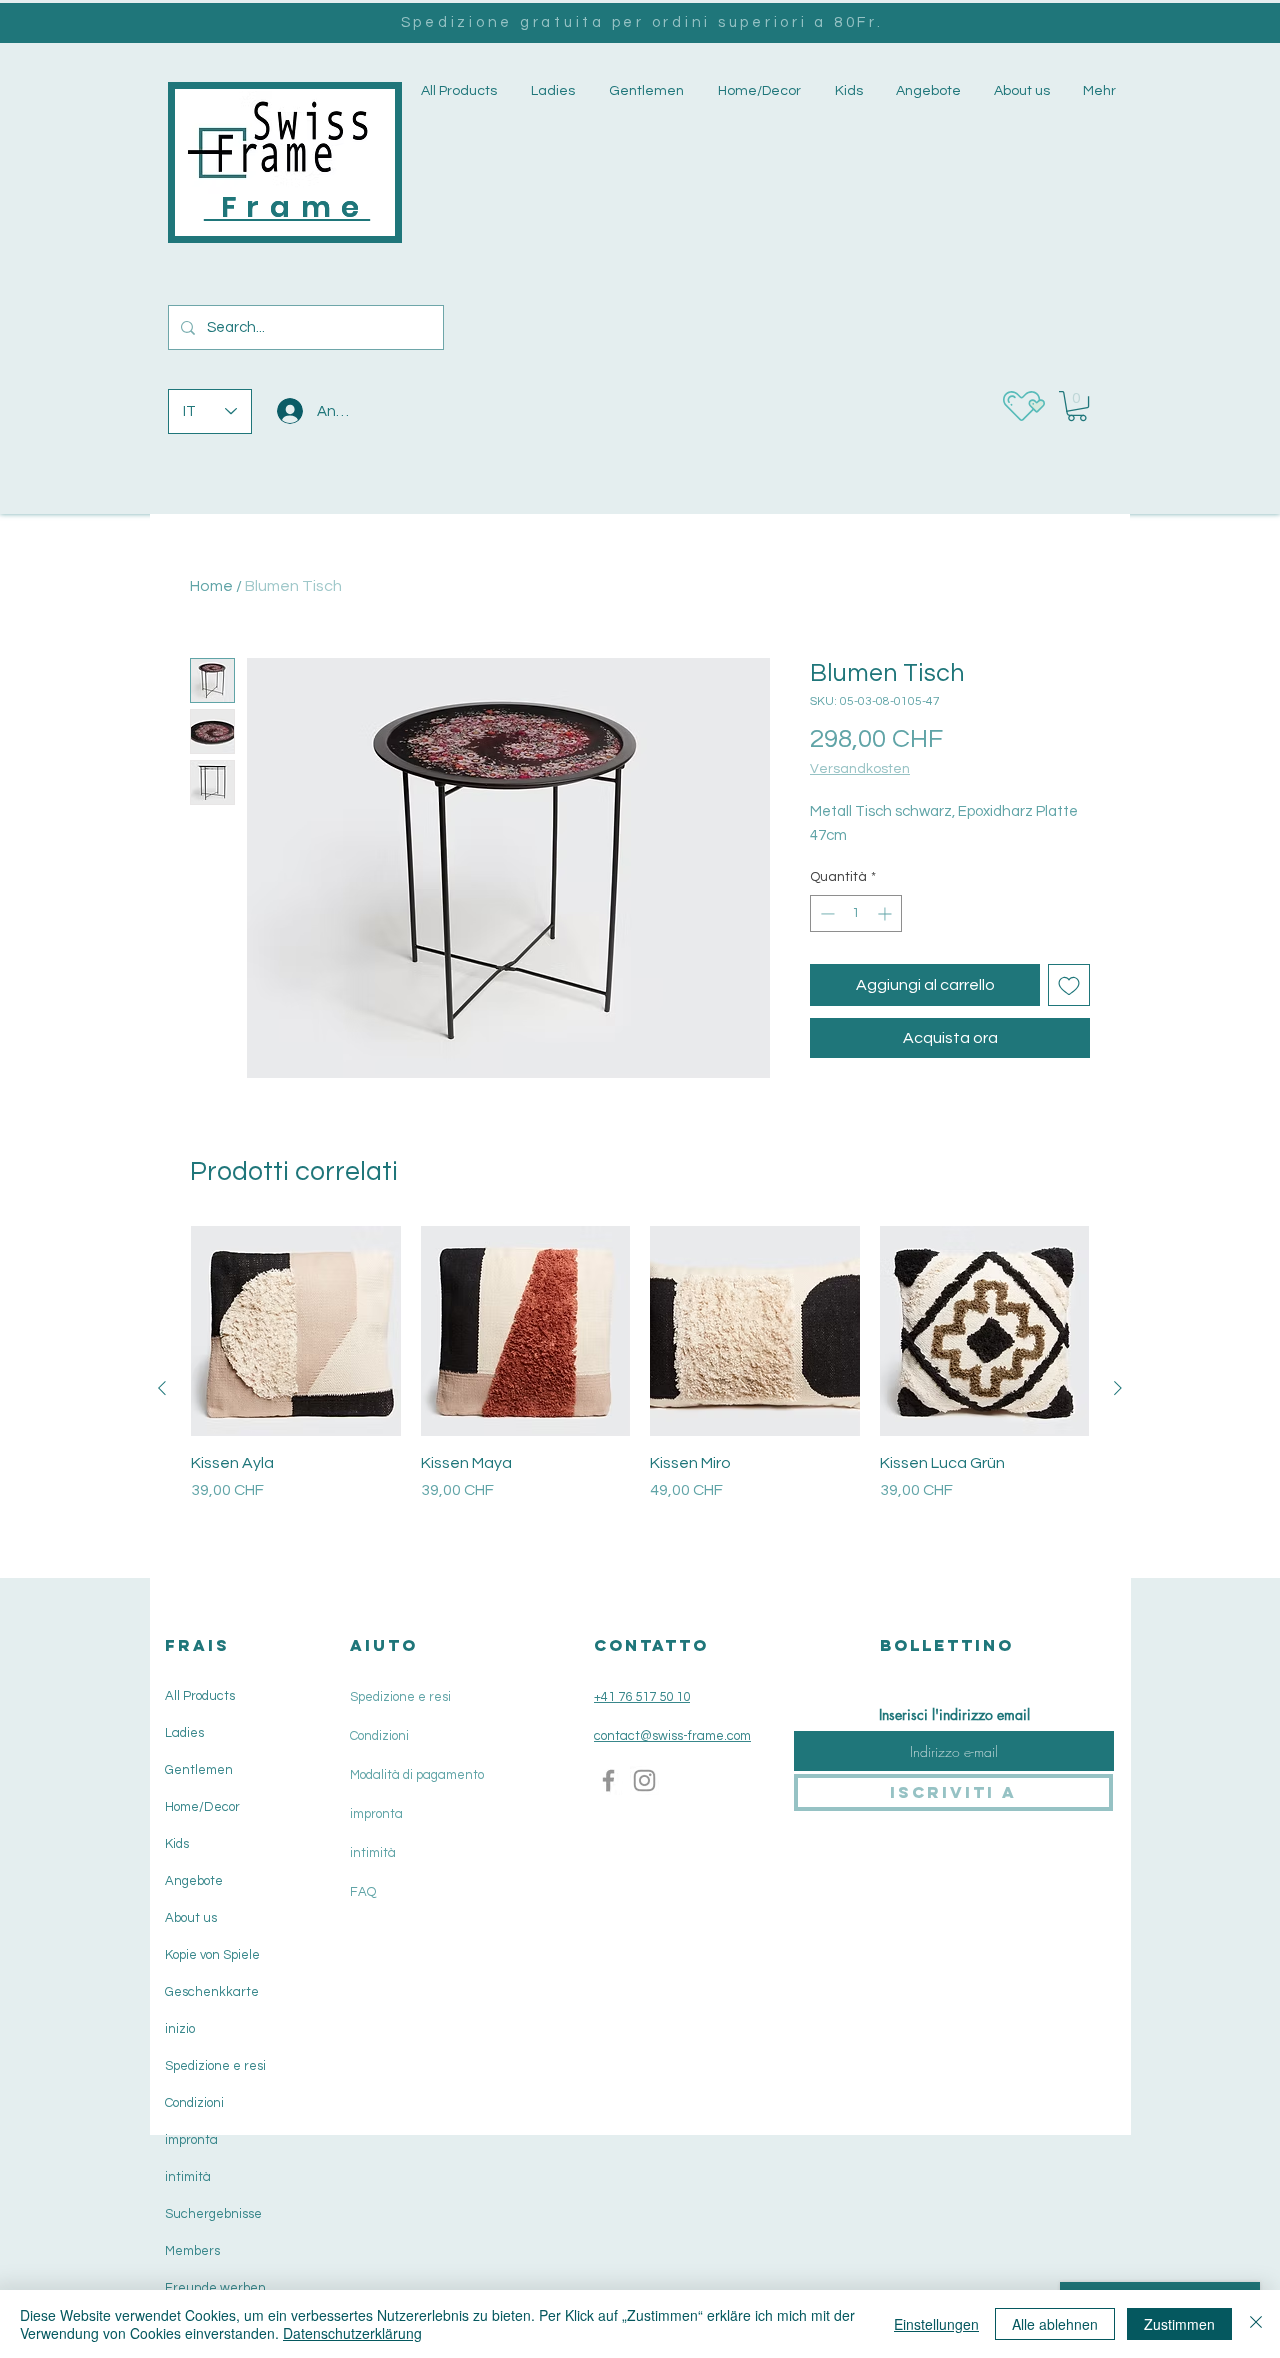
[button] (551, 91)
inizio (180, 2029)
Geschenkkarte (212, 1992)
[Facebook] (608, 1780)
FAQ (363, 1892)
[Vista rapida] (296, 1331)
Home (211, 586)
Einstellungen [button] (936, 2324)
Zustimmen (1179, 2324)
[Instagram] (644, 1780)
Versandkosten (860, 769)
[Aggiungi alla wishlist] (1069, 985)
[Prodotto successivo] (1118, 1388)
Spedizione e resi (215, 2066)
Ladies (184, 1733)
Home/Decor (202, 1807)
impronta (191, 2140)
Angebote (194, 1881)
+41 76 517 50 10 (642, 1697)
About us (191, 1918)
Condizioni (194, 2103)
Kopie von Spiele (212, 1955)
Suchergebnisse (213, 2214)
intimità (188, 2177)
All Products (200, 1696)
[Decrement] (825, 913)
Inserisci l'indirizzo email (954, 1715)
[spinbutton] (856, 913)
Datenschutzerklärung (352, 2333)
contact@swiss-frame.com (672, 1736)
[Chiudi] (1256, 2324)
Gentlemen (199, 1770)
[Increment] (886, 913)
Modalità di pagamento (417, 1775)
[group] (640, 1387)
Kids (177, 1844)
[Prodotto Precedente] (162, 1388)
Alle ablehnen (1055, 2324)
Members (192, 2251)
